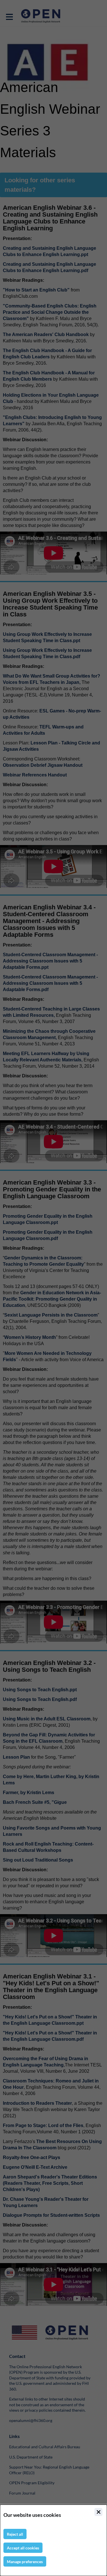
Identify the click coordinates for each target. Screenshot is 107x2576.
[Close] (98, 2512)
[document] (53, 2540)
